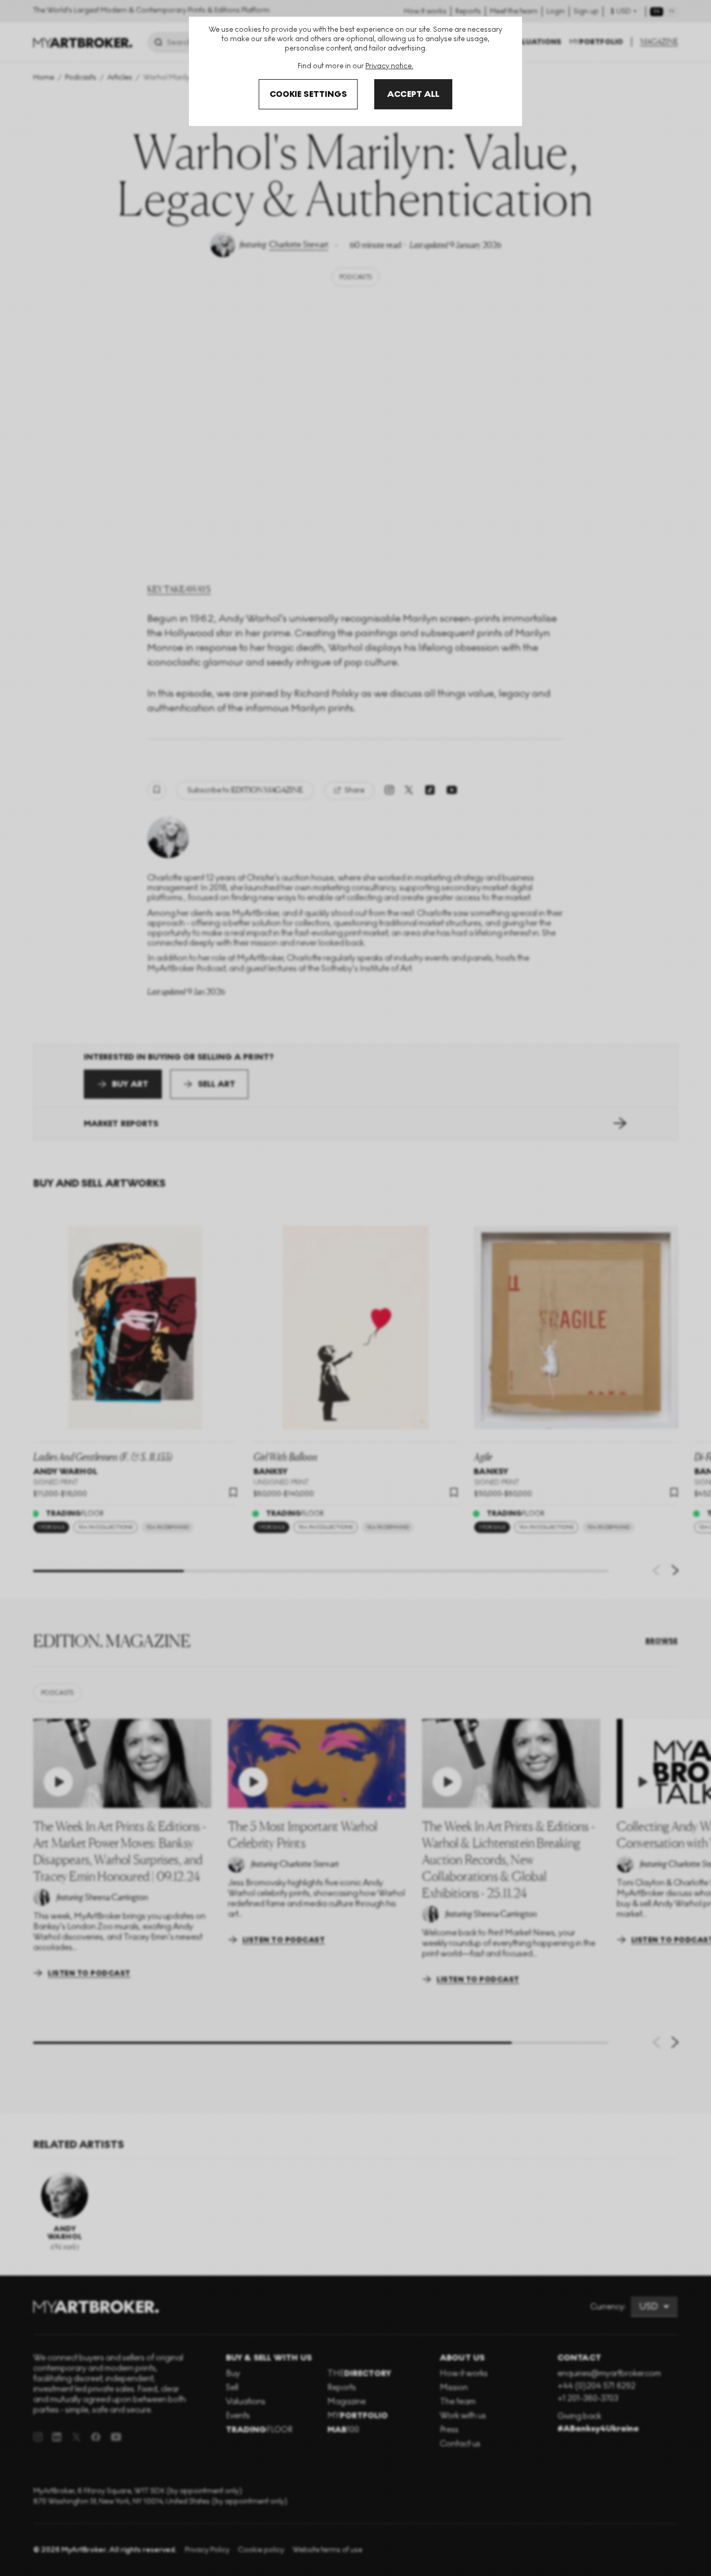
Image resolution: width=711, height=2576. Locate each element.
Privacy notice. (389, 66)
